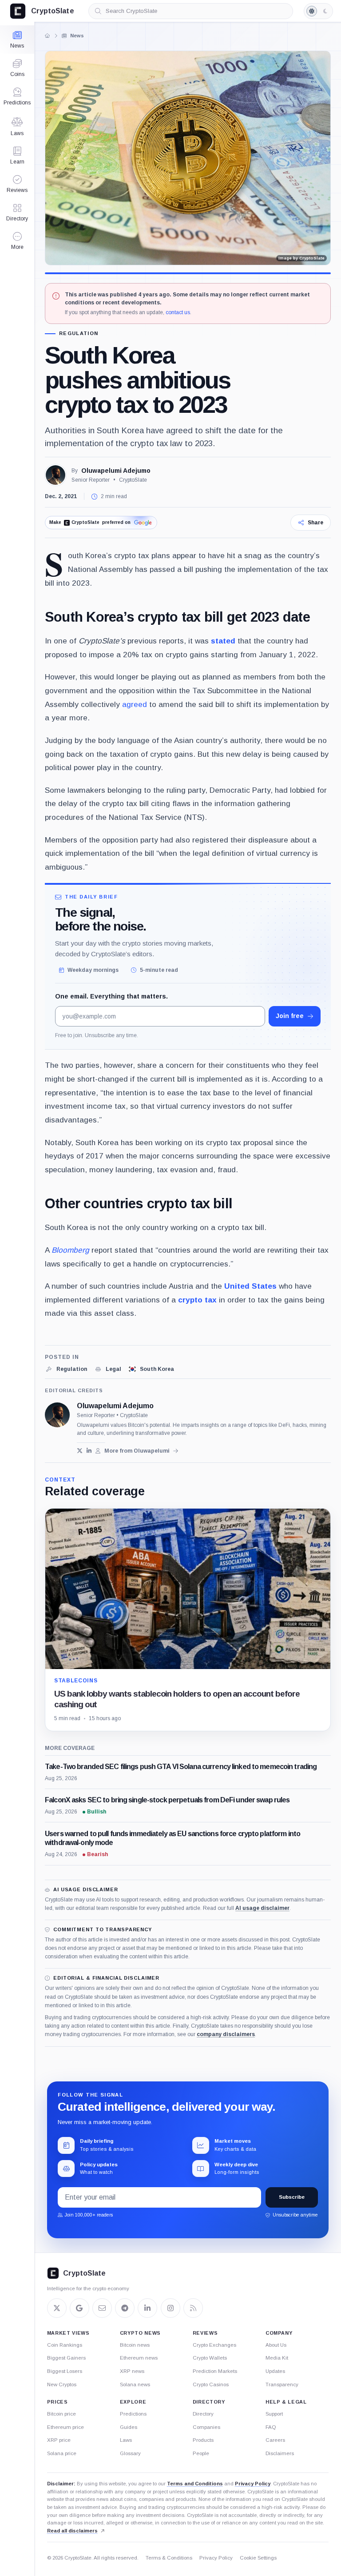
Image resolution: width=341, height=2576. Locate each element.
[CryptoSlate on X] (57, 2308)
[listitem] (66, 1369)
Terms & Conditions (169, 2558)
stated (223, 641)
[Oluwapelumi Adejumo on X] (80, 1451)
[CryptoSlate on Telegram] (125, 2308)
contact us (178, 312)
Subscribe (292, 2197)
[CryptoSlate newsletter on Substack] (102, 2308)
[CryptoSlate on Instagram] (170, 2308)
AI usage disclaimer (262, 1908)
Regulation (79, 333)
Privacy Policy (253, 2484)
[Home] (48, 36)
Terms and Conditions (195, 2484)
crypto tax (197, 1300)
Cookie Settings (258, 2558)
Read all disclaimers (72, 2531)
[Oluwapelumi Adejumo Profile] (56, 475)
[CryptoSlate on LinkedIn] (147, 2308)
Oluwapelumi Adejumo (116, 471)
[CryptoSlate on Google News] (79, 2308)
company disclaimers (226, 2034)
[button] (17, 241)
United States (250, 1286)
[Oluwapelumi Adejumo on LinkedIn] (89, 1451)
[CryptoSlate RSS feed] (193, 2308)
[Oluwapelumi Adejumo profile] (57, 1415)
